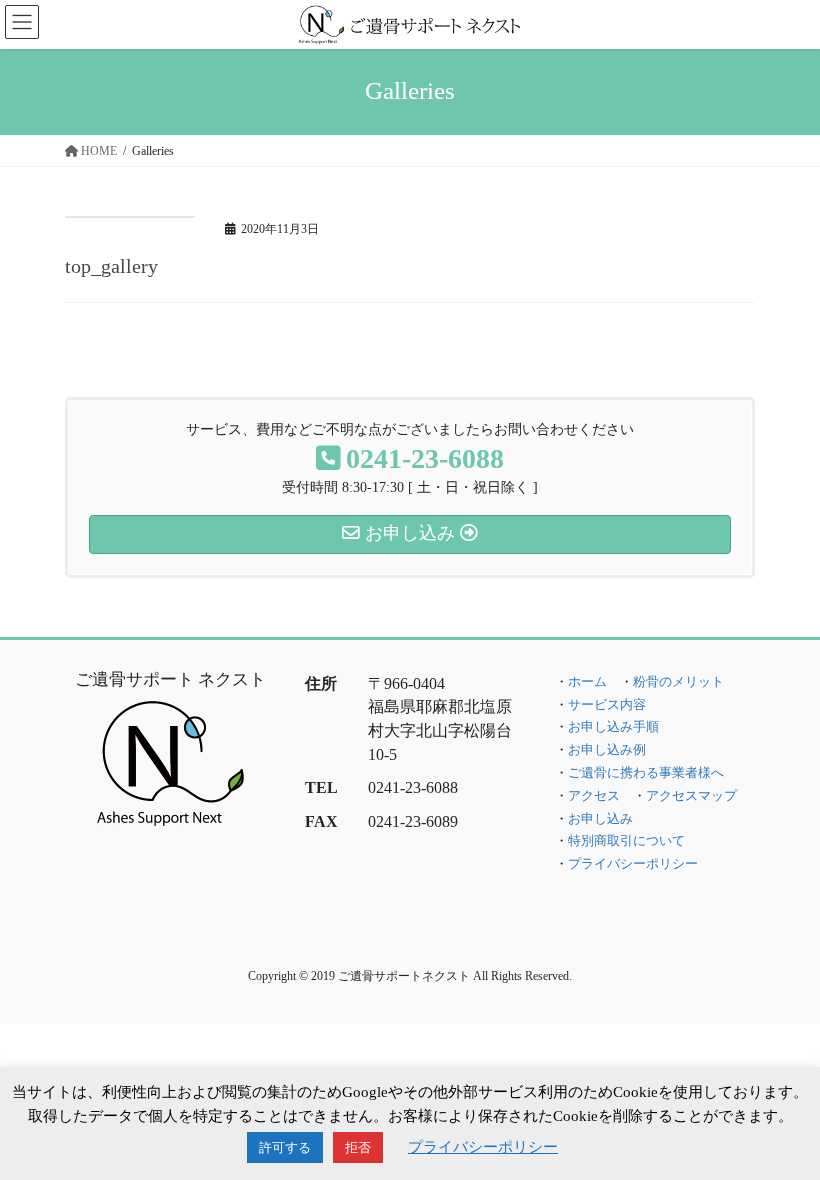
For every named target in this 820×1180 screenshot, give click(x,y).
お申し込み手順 (613, 727)
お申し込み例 (607, 750)
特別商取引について (626, 841)
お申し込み (600, 819)
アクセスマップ (691, 796)
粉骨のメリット (678, 682)
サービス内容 (607, 705)
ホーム (587, 682)
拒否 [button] (358, 1147)
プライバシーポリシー (633, 864)
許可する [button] (285, 1147)
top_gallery (111, 266)
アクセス (594, 796)
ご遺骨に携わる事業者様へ (646, 773)
